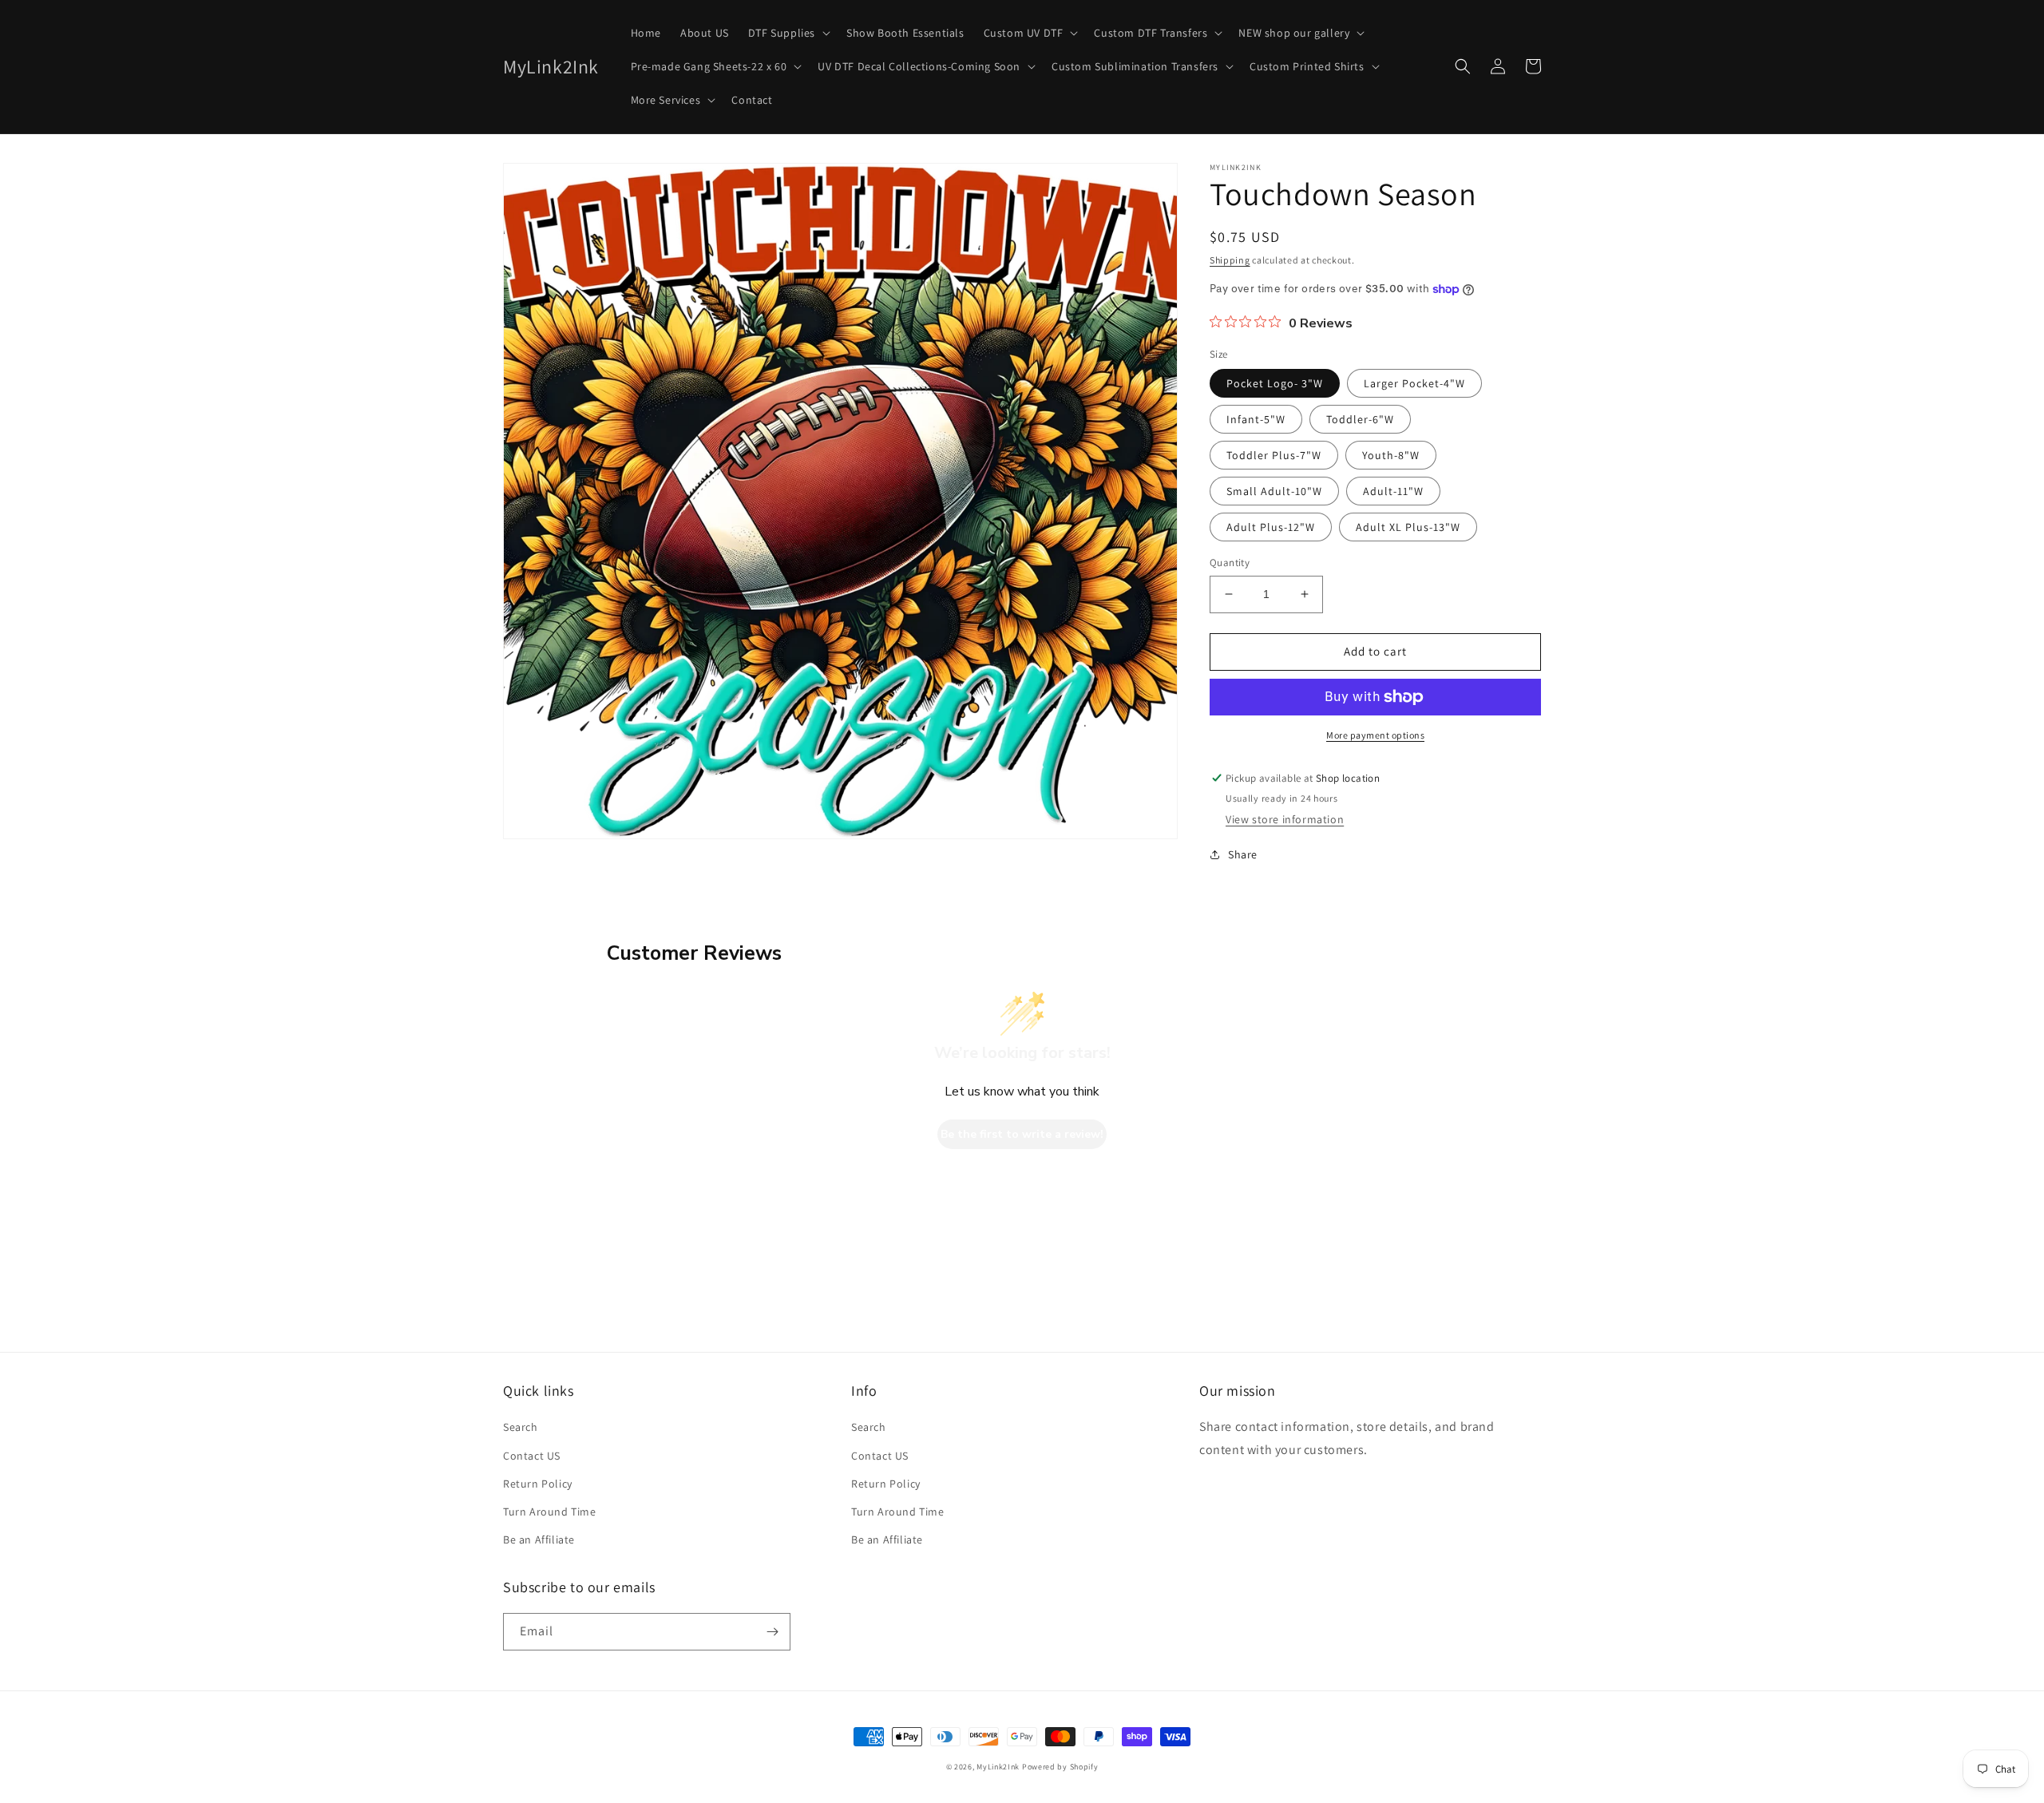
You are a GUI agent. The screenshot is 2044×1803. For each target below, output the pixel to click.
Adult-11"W (1393, 491)
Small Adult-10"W (1274, 491)
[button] (788, 33)
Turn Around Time (550, 1512)
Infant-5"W (1256, 419)
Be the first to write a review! (1022, 1134)
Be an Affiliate (539, 1539)
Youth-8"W (1391, 455)
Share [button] (1243, 854)
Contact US (532, 1456)
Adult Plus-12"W (1271, 527)
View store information (1285, 819)
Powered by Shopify (1060, 1767)
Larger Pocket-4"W (1414, 383)
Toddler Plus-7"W (1274, 455)
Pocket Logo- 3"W (1275, 383)
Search (521, 1427)
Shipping (1230, 260)
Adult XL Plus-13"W (1408, 527)
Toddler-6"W (1360, 419)
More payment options (1375, 735)
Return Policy (538, 1484)
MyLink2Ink (998, 1767)
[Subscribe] (772, 1632)
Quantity (1230, 563)
